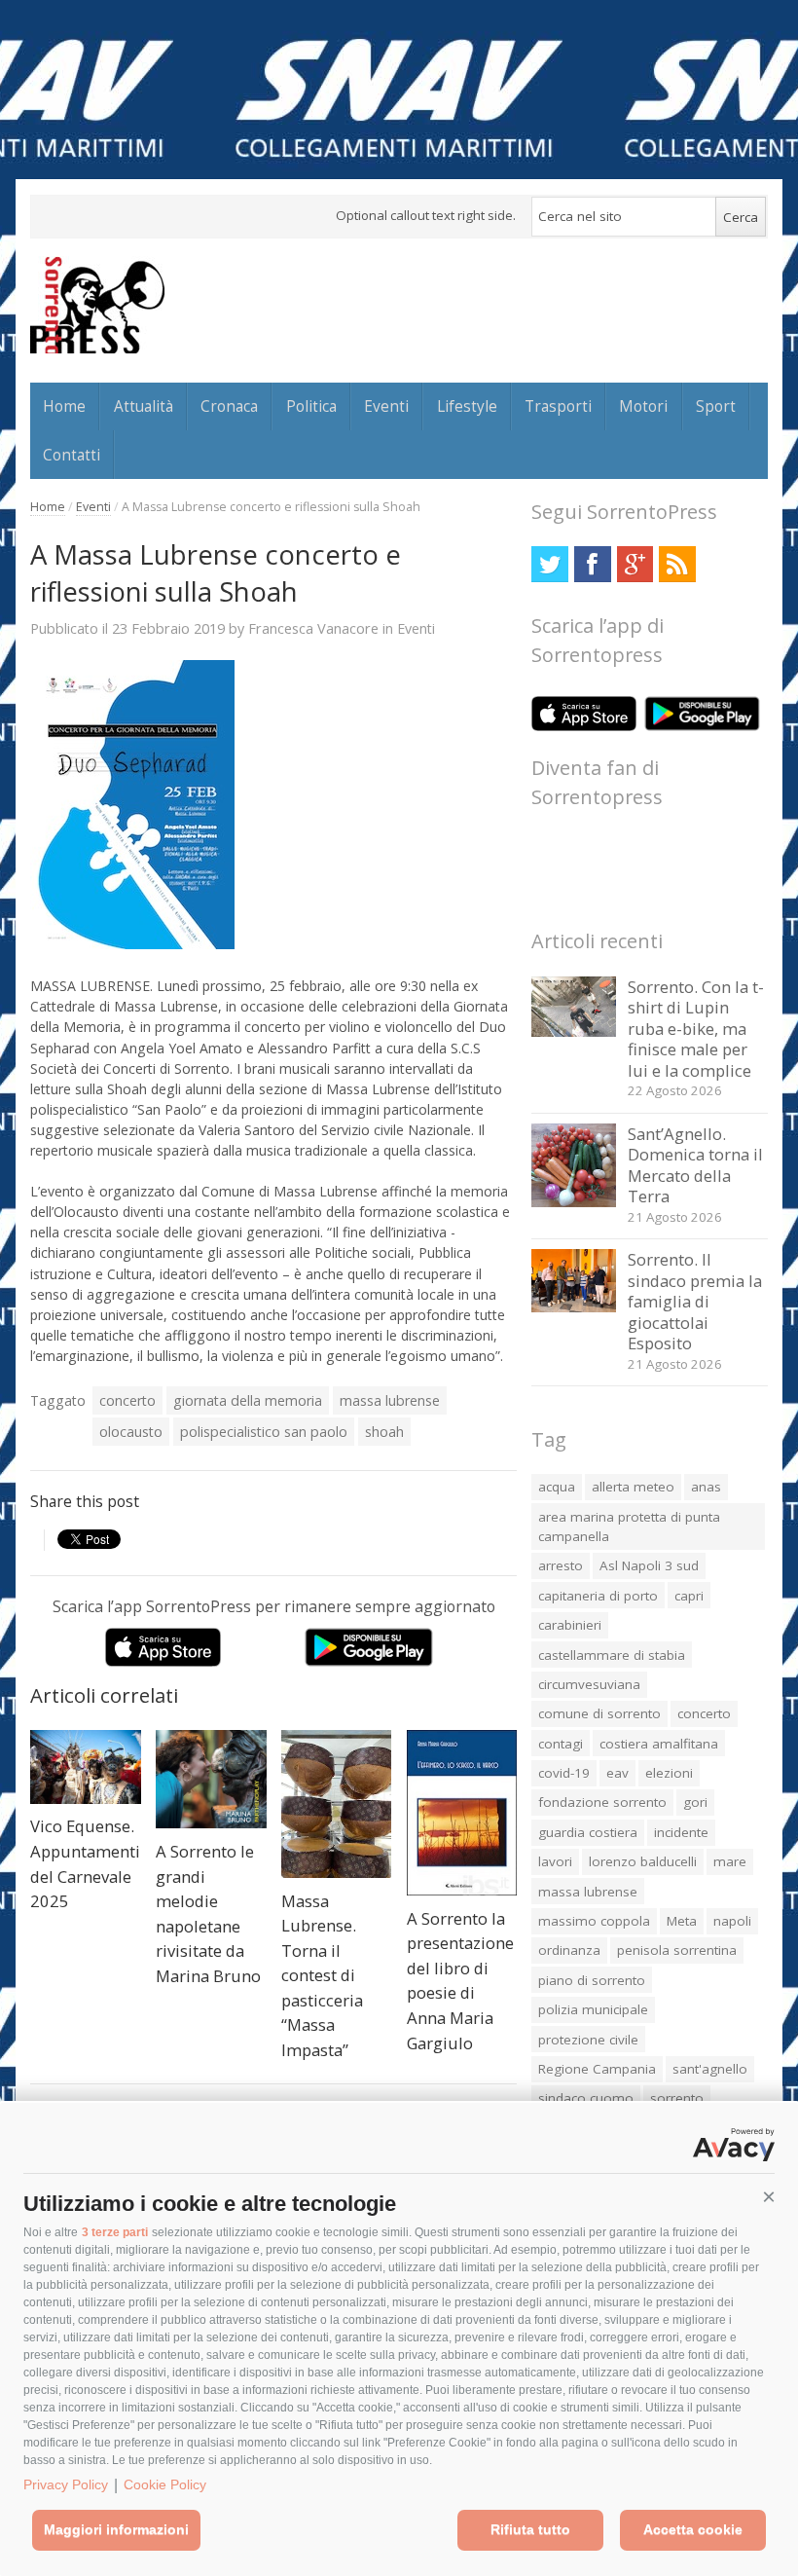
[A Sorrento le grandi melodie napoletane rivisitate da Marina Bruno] (211, 1779)
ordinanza (569, 1950)
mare (730, 1861)
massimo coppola (594, 1921)
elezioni (669, 1773)
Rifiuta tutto (530, 2529)
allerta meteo (633, 1487)
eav (617, 1773)
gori (695, 1802)
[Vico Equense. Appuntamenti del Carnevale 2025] (86, 1767)
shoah (384, 1432)
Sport (716, 406)
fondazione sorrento (602, 1802)
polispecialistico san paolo (264, 1432)
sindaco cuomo (586, 2098)
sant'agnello (710, 2069)
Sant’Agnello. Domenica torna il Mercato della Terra (695, 1165)
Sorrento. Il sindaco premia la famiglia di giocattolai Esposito (695, 1301)
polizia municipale (593, 2009)
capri (689, 1596)
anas (706, 1487)
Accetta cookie (693, 2529)
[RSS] (677, 564)
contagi (561, 1744)
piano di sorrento (592, 1980)
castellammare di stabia (612, 1655)
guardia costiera (588, 1832)
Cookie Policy (165, 2484)
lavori (555, 1861)
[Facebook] (592, 564)
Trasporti (558, 406)
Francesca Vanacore (313, 628)
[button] (769, 2197)
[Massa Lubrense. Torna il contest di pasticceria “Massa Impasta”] (337, 1804)
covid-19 (564, 1773)
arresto (561, 1565)
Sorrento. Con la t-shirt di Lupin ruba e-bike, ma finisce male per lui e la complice (696, 1029)
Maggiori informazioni (116, 2529)
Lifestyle (467, 406)
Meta (682, 1921)
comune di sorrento (599, 1713)
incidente (681, 1832)
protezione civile (588, 2040)
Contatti (72, 455)
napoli (732, 1921)
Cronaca (229, 406)
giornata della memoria (248, 1400)
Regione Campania (597, 2069)
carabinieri (570, 1625)
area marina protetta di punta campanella (629, 1527)
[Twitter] (549, 564)
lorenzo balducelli (643, 1861)
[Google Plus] (635, 564)
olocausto (131, 1432)
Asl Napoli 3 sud (649, 1565)
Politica (311, 406)
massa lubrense (390, 1400)
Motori (643, 406)
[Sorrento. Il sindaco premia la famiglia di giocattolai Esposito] (574, 1307)
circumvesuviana (589, 1684)
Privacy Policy (66, 2484)
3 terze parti (115, 2232)
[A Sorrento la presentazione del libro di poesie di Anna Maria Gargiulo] (462, 1813)
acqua (557, 1487)
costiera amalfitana (659, 1744)
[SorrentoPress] (97, 305)
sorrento (677, 2098)
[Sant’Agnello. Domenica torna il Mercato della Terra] (574, 1202)
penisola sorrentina (677, 1950)
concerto (127, 1400)
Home (64, 406)
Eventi (386, 406)
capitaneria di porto (598, 1596)
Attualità (144, 406)
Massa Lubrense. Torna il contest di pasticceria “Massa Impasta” (322, 1975)
